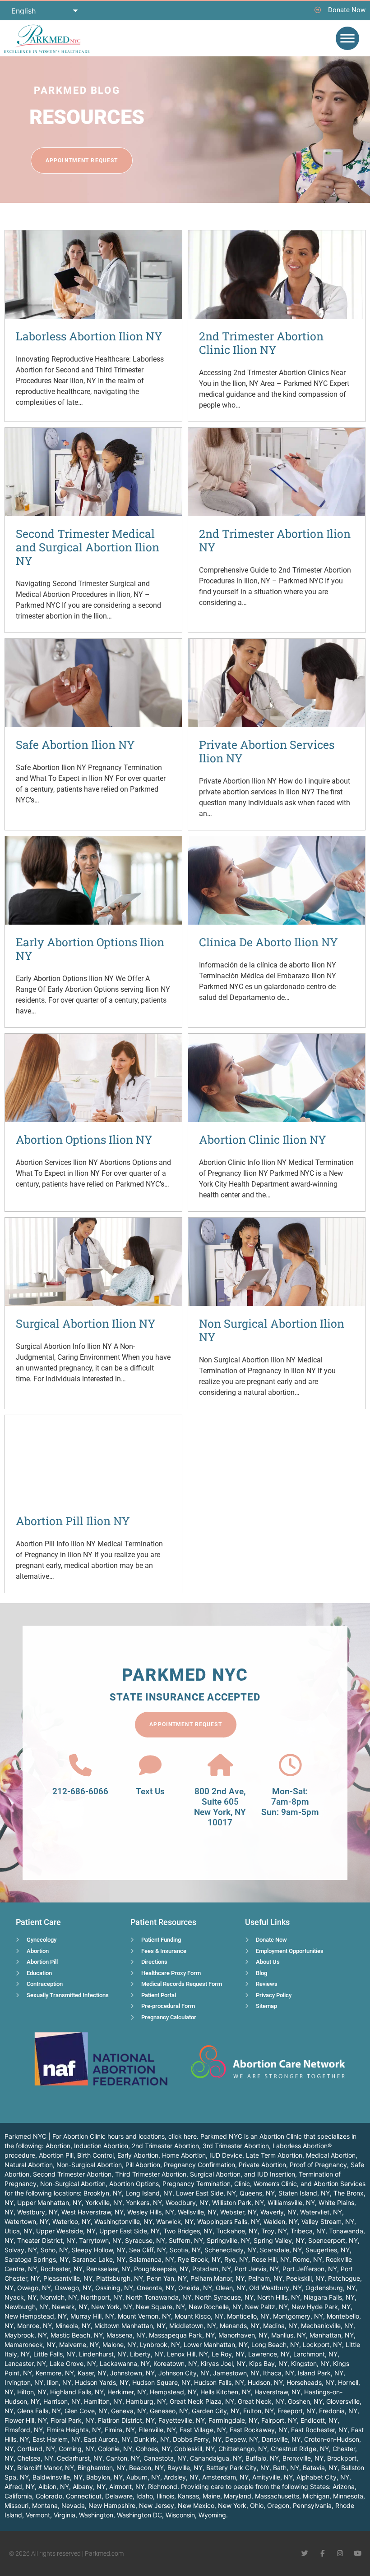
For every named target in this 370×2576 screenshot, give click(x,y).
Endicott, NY (319, 2420)
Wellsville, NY (197, 2212)
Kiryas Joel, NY (223, 2363)
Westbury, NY (37, 2212)
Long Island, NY (149, 2193)
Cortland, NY (36, 2449)
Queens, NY (257, 2193)
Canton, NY (123, 2458)
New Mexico (196, 2505)
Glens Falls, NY (39, 2411)
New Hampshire (112, 2505)
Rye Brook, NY (199, 2259)
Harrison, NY (62, 2401)
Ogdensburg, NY (331, 2288)
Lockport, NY (322, 2345)
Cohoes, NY (153, 2449)
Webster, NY (238, 2212)
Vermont (38, 2515)
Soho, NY (54, 2250)
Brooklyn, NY (103, 2193)
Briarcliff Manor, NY (46, 2468)
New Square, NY (160, 2307)
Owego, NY (34, 2288)
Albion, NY (54, 2487)
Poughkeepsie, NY (161, 2269)
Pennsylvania (312, 2505)
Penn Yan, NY (167, 2278)
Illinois (165, 2496)
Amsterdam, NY (225, 2477)
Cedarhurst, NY (80, 2458)
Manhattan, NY (332, 2335)
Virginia (65, 2515)
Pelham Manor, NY (217, 2278)
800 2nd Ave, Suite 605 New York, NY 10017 (220, 1807)
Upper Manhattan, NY (49, 2202)
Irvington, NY (24, 2382)
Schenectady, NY (230, 2250)
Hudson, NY (265, 2382)
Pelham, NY (265, 2278)
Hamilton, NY (103, 2401)
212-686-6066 (80, 1791)
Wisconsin (180, 2515)
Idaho (145, 2496)
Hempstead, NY (173, 2392)
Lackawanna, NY (125, 2363)
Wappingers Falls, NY (229, 2221)
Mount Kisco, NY (199, 2316)
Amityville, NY (273, 2477)
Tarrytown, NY (100, 2240)
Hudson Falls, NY (219, 2382)
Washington (96, 2515)
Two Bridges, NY (188, 2231)
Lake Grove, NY (73, 2363)
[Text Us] (150, 1765)
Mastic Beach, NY (77, 2335)
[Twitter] (305, 2553)
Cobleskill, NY (194, 2449)
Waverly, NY (278, 2212)
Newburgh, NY (26, 2307)
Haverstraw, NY (277, 2392)
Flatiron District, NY (126, 2420)
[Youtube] (358, 2553)
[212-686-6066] (80, 1765)
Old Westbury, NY (275, 2288)
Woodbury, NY (187, 2202)
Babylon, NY (104, 2477)
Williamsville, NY (291, 2202)
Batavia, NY (320, 2468)
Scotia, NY (185, 2250)
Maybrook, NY (26, 2335)
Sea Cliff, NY (148, 2250)
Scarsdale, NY (281, 2250)
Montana (45, 2505)
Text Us (150, 1791)
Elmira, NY (120, 2430)
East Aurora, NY (107, 2439)
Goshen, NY (305, 2401)
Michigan (316, 2496)
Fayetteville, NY (182, 2420)
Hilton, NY (32, 2392)
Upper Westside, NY (66, 2231)
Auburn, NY (143, 2477)
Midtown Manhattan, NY (130, 2326)
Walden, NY (281, 2221)
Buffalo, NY (262, 2458)
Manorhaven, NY (243, 2335)
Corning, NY (76, 2449)
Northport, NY (102, 2297)
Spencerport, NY (333, 2240)
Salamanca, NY (152, 2259)
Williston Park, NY (238, 2202)
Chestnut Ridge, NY (300, 2449)
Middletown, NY (193, 2326)
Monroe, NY (35, 2326)
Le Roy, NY (228, 2354)
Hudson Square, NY (161, 2382)
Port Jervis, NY (257, 2269)
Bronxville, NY (303, 2458)
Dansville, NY (281, 2439)
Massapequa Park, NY (182, 2335)
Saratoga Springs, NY (37, 2259)
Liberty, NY (147, 2354)
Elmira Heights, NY (74, 2430)
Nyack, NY (21, 2297)
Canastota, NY (165, 2458)
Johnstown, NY (132, 2373)
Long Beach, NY (275, 2345)
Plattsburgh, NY (120, 2278)
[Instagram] (340, 2553)
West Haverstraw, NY (92, 2212)
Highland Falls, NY (77, 2392)
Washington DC (139, 2515)
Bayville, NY (185, 2468)
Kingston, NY (310, 2363)
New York (232, 2505)
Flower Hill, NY (26, 2420)
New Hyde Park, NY (321, 2307)
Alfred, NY (20, 2487)
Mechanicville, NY (327, 2326)
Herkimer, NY (127, 2392)
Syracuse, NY (145, 2240)
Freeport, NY (296, 2411)
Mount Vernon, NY (144, 2316)
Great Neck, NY (261, 2401)
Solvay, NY (21, 2250)
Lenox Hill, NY (187, 2354)
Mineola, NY (73, 2326)
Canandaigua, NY (216, 2458)
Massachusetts (277, 2496)
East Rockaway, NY (259, 2430)
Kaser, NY (92, 2373)
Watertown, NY (27, 2221)
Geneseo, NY (169, 2411)
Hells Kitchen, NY (226, 2392)
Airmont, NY (127, 2487)
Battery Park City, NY (238, 2468)
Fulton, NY (259, 2411)
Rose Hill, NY (271, 2259)
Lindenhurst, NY (103, 2354)
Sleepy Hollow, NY (99, 2250)
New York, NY (112, 2307)
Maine (211, 2496)
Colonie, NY (115, 2449)
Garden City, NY (216, 2411)
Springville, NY (228, 2240)
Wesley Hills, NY (151, 2212)
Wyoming (212, 2515)
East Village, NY (203, 2430)
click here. (183, 2136)
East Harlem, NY (56, 2439)
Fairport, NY (279, 2420)
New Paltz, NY (266, 2307)
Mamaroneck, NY (30, 2345)
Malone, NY (119, 2345)
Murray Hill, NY (92, 2316)
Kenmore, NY (55, 2373)
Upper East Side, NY (129, 2231)
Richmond (163, 2487)
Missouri (16, 2505)
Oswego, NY (73, 2288)
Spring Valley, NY (279, 2240)
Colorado (49, 2496)
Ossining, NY (114, 2288)
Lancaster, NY (25, 2363)
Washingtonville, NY (123, 2221)
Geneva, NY (129, 2411)
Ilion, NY (59, 2382)
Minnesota (348, 2496)
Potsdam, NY (212, 2269)
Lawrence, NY (269, 2354)
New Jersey (157, 2505)
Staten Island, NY (304, 2193)
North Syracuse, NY (224, 2297)
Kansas (188, 2496)
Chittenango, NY (243, 2449)
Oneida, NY (195, 2288)
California (18, 2496)
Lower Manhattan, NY (216, 2345)
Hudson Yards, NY (102, 2382)
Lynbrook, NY (160, 2345)
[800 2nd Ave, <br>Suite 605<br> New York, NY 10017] (220, 1765)
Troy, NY (274, 2231)
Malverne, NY (79, 2345)
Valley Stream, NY (328, 2221)
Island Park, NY (321, 2373)
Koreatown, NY (175, 2363)
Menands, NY (240, 2326)
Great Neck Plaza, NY (202, 2401)
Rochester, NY (62, 2269)
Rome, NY (308, 2259)
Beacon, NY (146, 2468)
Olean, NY (231, 2288)
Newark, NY (70, 2307)
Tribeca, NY (308, 2231)
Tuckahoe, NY (237, 2231)
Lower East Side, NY (206, 2193)
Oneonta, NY (156, 2288)
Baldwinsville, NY (58, 2477)
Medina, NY (280, 2326)
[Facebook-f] (322, 2553)
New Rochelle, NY (215, 2307)
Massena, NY (126, 2335)
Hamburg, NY (146, 2401)
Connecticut (84, 2496)
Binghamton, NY (102, 2468)
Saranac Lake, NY (99, 2259)
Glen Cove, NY (86, 2411)
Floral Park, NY (72, 2420)
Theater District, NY (46, 2240)
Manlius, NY (289, 2335)
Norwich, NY (59, 2297)
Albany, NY (89, 2487)
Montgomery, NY (298, 2316)
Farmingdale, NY (233, 2420)
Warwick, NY (175, 2221)
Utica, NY (18, 2231)
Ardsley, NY (181, 2477)
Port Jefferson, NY (310, 2269)
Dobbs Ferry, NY (197, 2439)
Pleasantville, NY (68, 2278)
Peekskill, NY (305, 2278)
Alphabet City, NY (323, 2477)
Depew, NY (242, 2439)
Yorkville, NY (104, 2202)
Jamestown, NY (236, 2373)
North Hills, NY (279, 2297)
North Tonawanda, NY (159, 2297)
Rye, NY (236, 2259)
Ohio (257, 2505)
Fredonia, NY (338, 2411)
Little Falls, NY (54, 2354)
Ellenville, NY (157, 2430)
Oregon (278, 2505)
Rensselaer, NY (108, 2269)
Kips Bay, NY (268, 2363)
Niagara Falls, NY (329, 2297)
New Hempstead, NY (36, 2316)
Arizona (344, 2487)
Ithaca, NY (279, 2373)
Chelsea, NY (35, 2458)
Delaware (119, 2496)
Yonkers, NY (144, 2202)
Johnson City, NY (184, 2373)
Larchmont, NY (315, 2354)
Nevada (73, 2505)
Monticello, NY (248, 2316)
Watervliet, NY (321, 2212)
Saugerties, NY (328, 2250)
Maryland (238, 2496)
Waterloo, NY (72, 2221)
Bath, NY (286, 2468)
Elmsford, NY (24, 2430)
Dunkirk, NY (152, 2439)
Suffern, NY (186, 2240)
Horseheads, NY (310, 2382)
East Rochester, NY (319, 2430)
